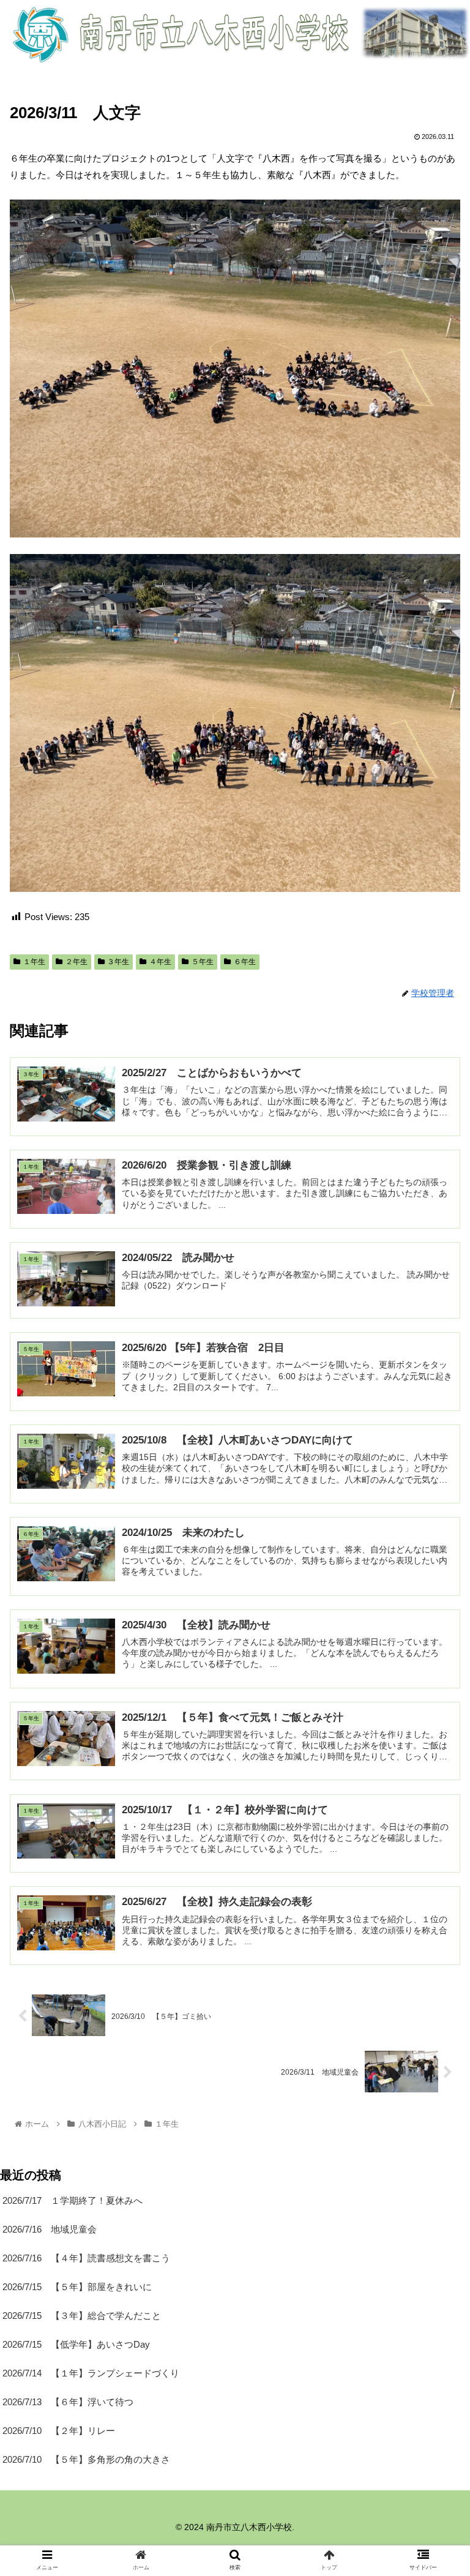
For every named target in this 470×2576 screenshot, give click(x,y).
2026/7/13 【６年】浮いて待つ (68, 2402)
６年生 (245, 962)
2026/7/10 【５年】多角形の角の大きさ (86, 2459)
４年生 (160, 962)
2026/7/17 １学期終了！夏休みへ (73, 2200)
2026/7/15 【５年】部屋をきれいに (77, 2287)
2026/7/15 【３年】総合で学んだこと (82, 2316)
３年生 (118, 962)
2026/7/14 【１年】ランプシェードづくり (91, 2373)
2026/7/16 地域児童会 (50, 2229)
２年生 (76, 962)
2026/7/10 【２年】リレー (59, 2431)
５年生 (203, 962)
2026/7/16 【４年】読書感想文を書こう (86, 2258)
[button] (434, 1600)
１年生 (34, 962)
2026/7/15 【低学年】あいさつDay (76, 2344)
